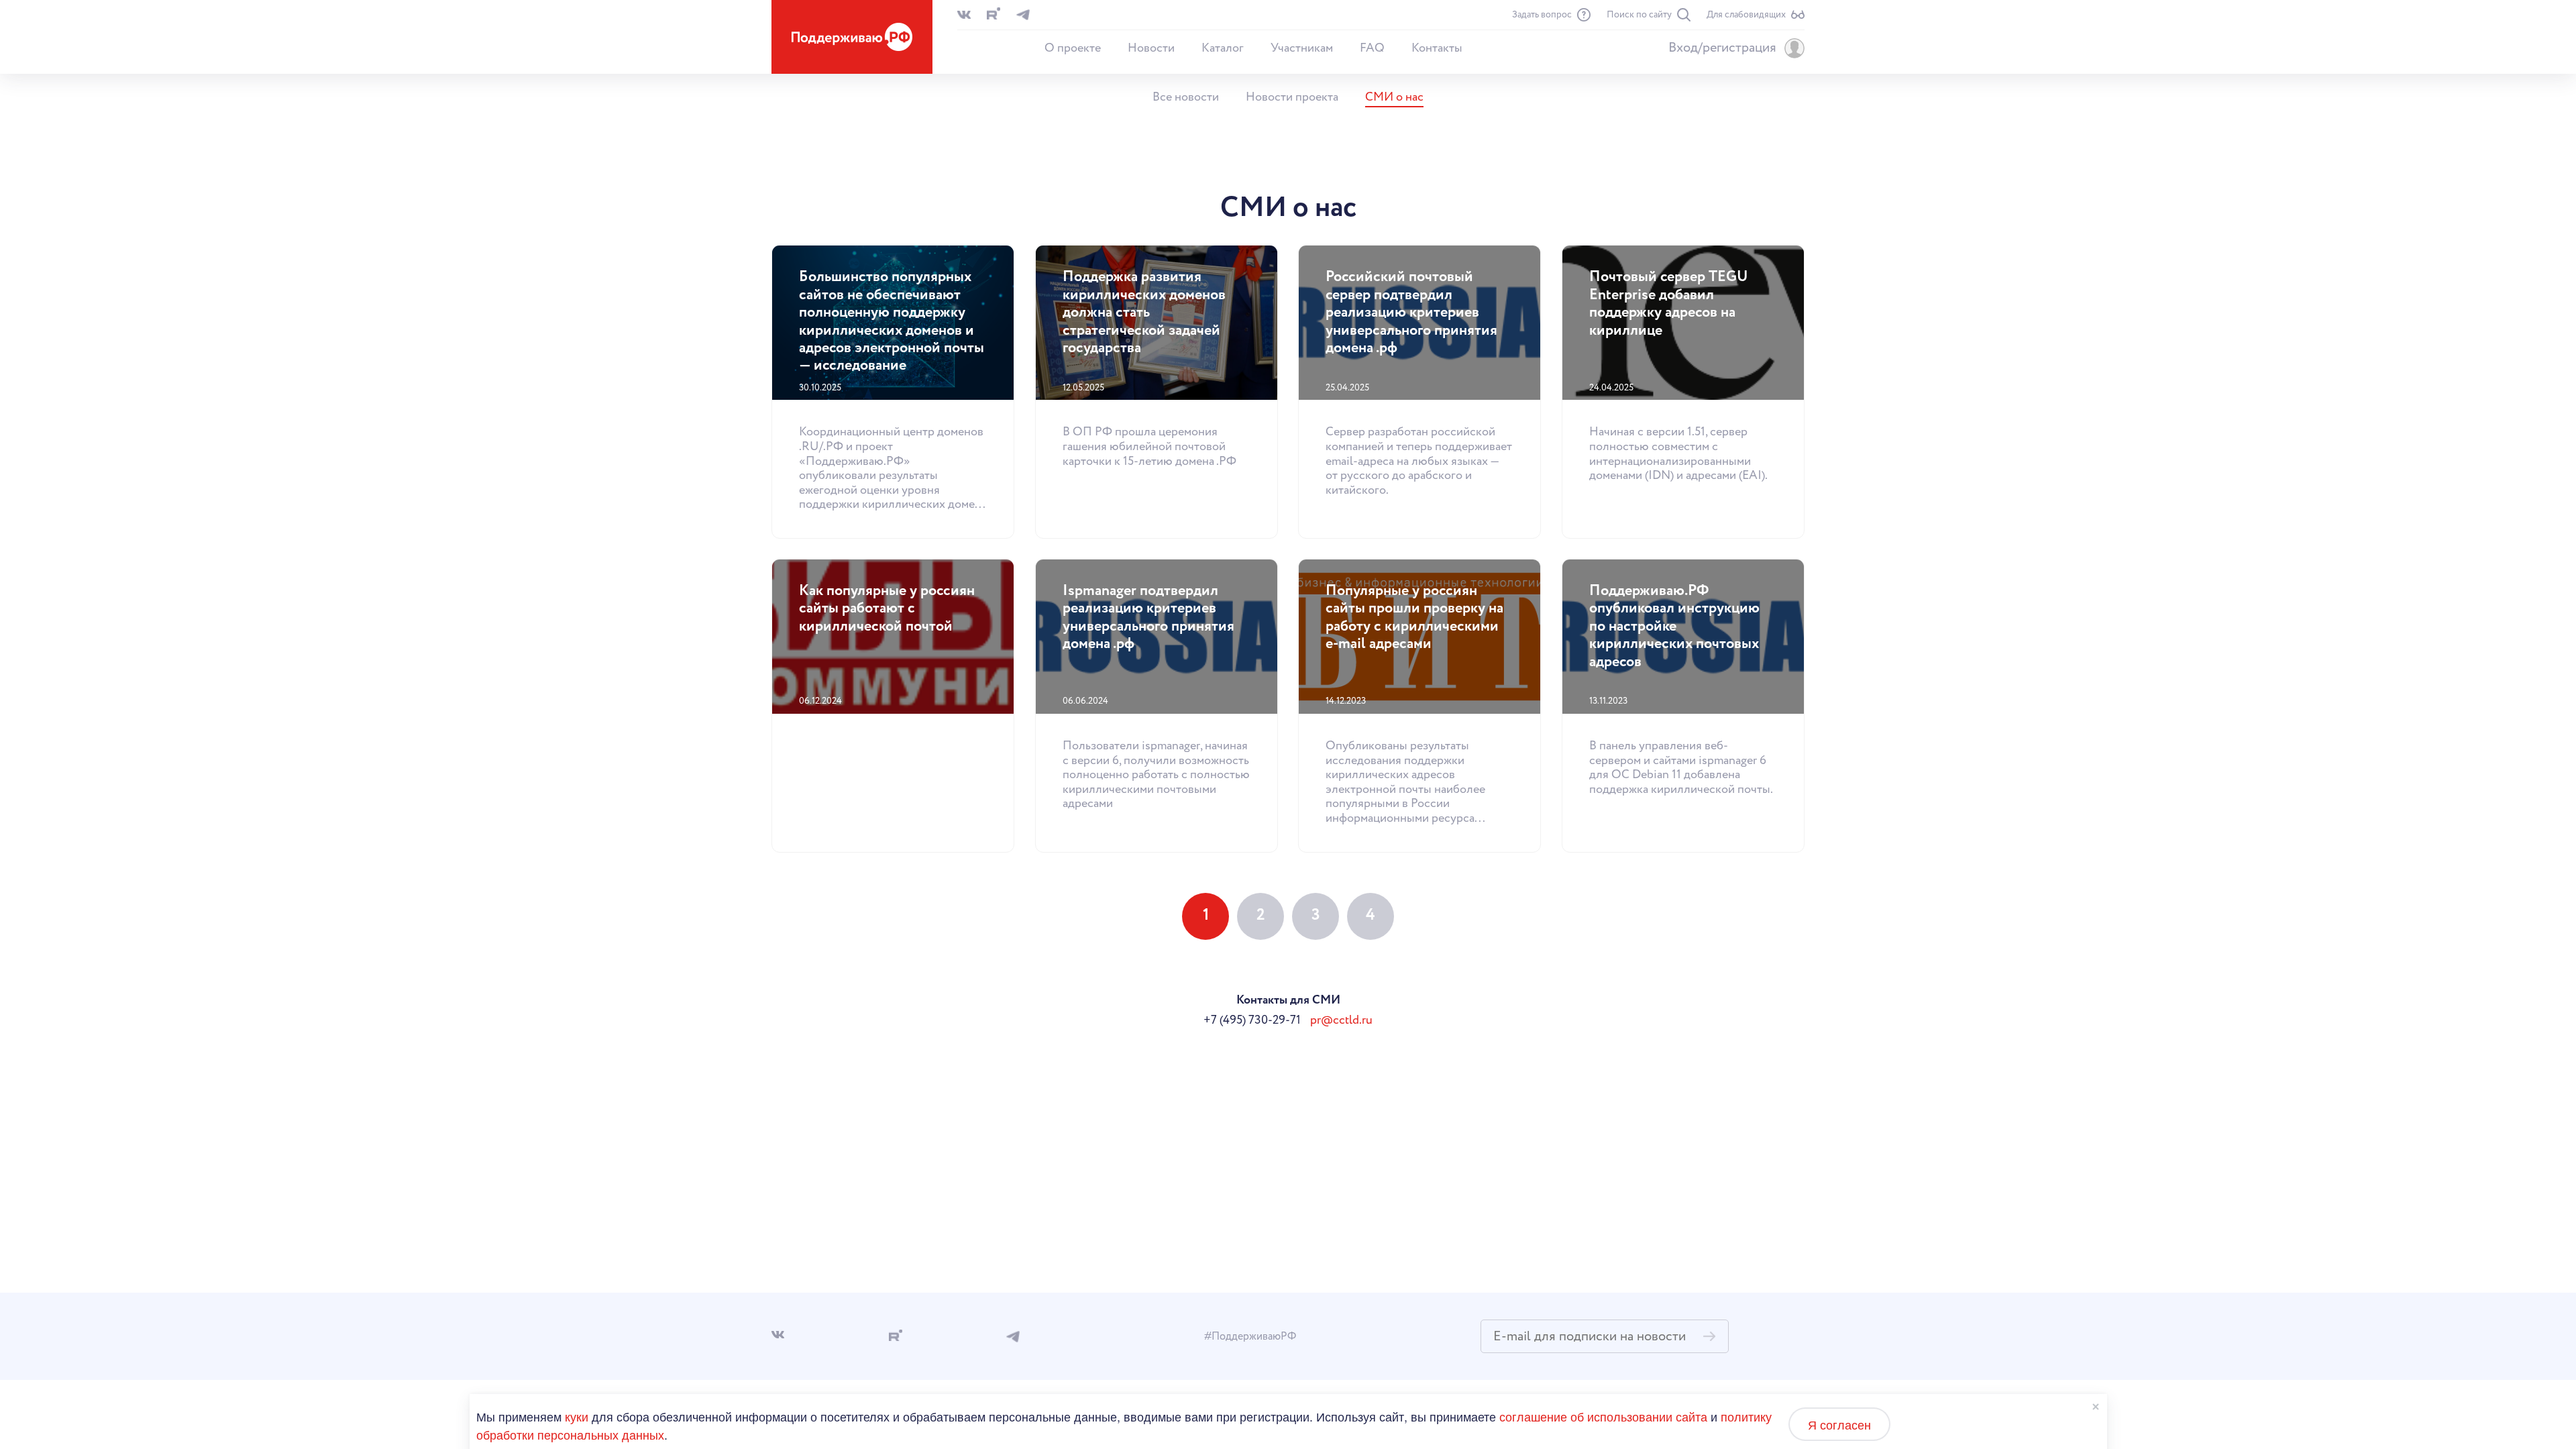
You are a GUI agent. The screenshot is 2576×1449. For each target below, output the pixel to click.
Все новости (1186, 97)
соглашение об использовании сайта (1603, 1416)
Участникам (1302, 48)
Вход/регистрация (1722, 48)
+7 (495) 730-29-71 (1252, 1020)
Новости (1151, 48)
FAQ (1372, 48)
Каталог (1223, 48)
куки (577, 1416)
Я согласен (1839, 1424)
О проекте (1073, 48)
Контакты (1437, 48)
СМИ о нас (1394, 97)
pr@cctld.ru (1341, 1020)
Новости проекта (1292, 97)
